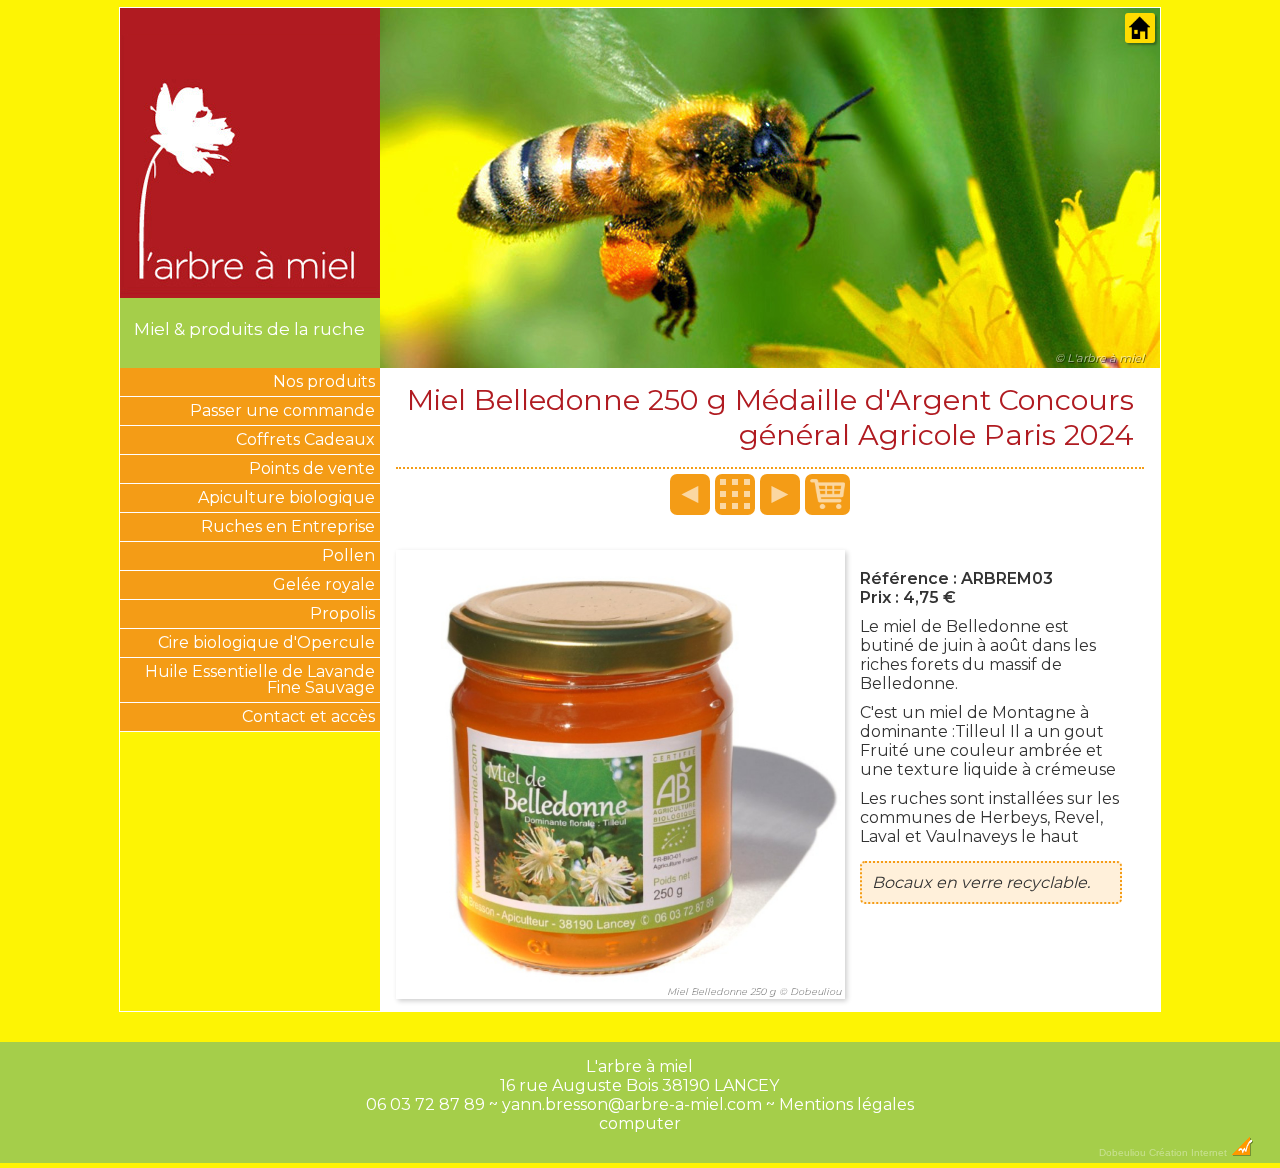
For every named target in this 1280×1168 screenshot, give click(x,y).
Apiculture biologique (286, 497)
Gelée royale (324, 584)
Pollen (348, 555)
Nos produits (324, 381)
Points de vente (312, 468)
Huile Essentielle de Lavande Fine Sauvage (260, 679)
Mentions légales (846, 1104)
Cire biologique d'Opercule (266, 642)
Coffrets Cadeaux (305, 439)
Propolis (342, 613)
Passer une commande (282, 410)
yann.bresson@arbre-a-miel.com (632, 1104)
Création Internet (1189, 1152)
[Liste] (735, 494)
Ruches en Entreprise (288, 526)
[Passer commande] (827, 494)
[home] (1140, 38)
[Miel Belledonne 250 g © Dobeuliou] (620, 1003)
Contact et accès (308, 716)
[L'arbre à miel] (250, 289)
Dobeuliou (1122, 1152)
